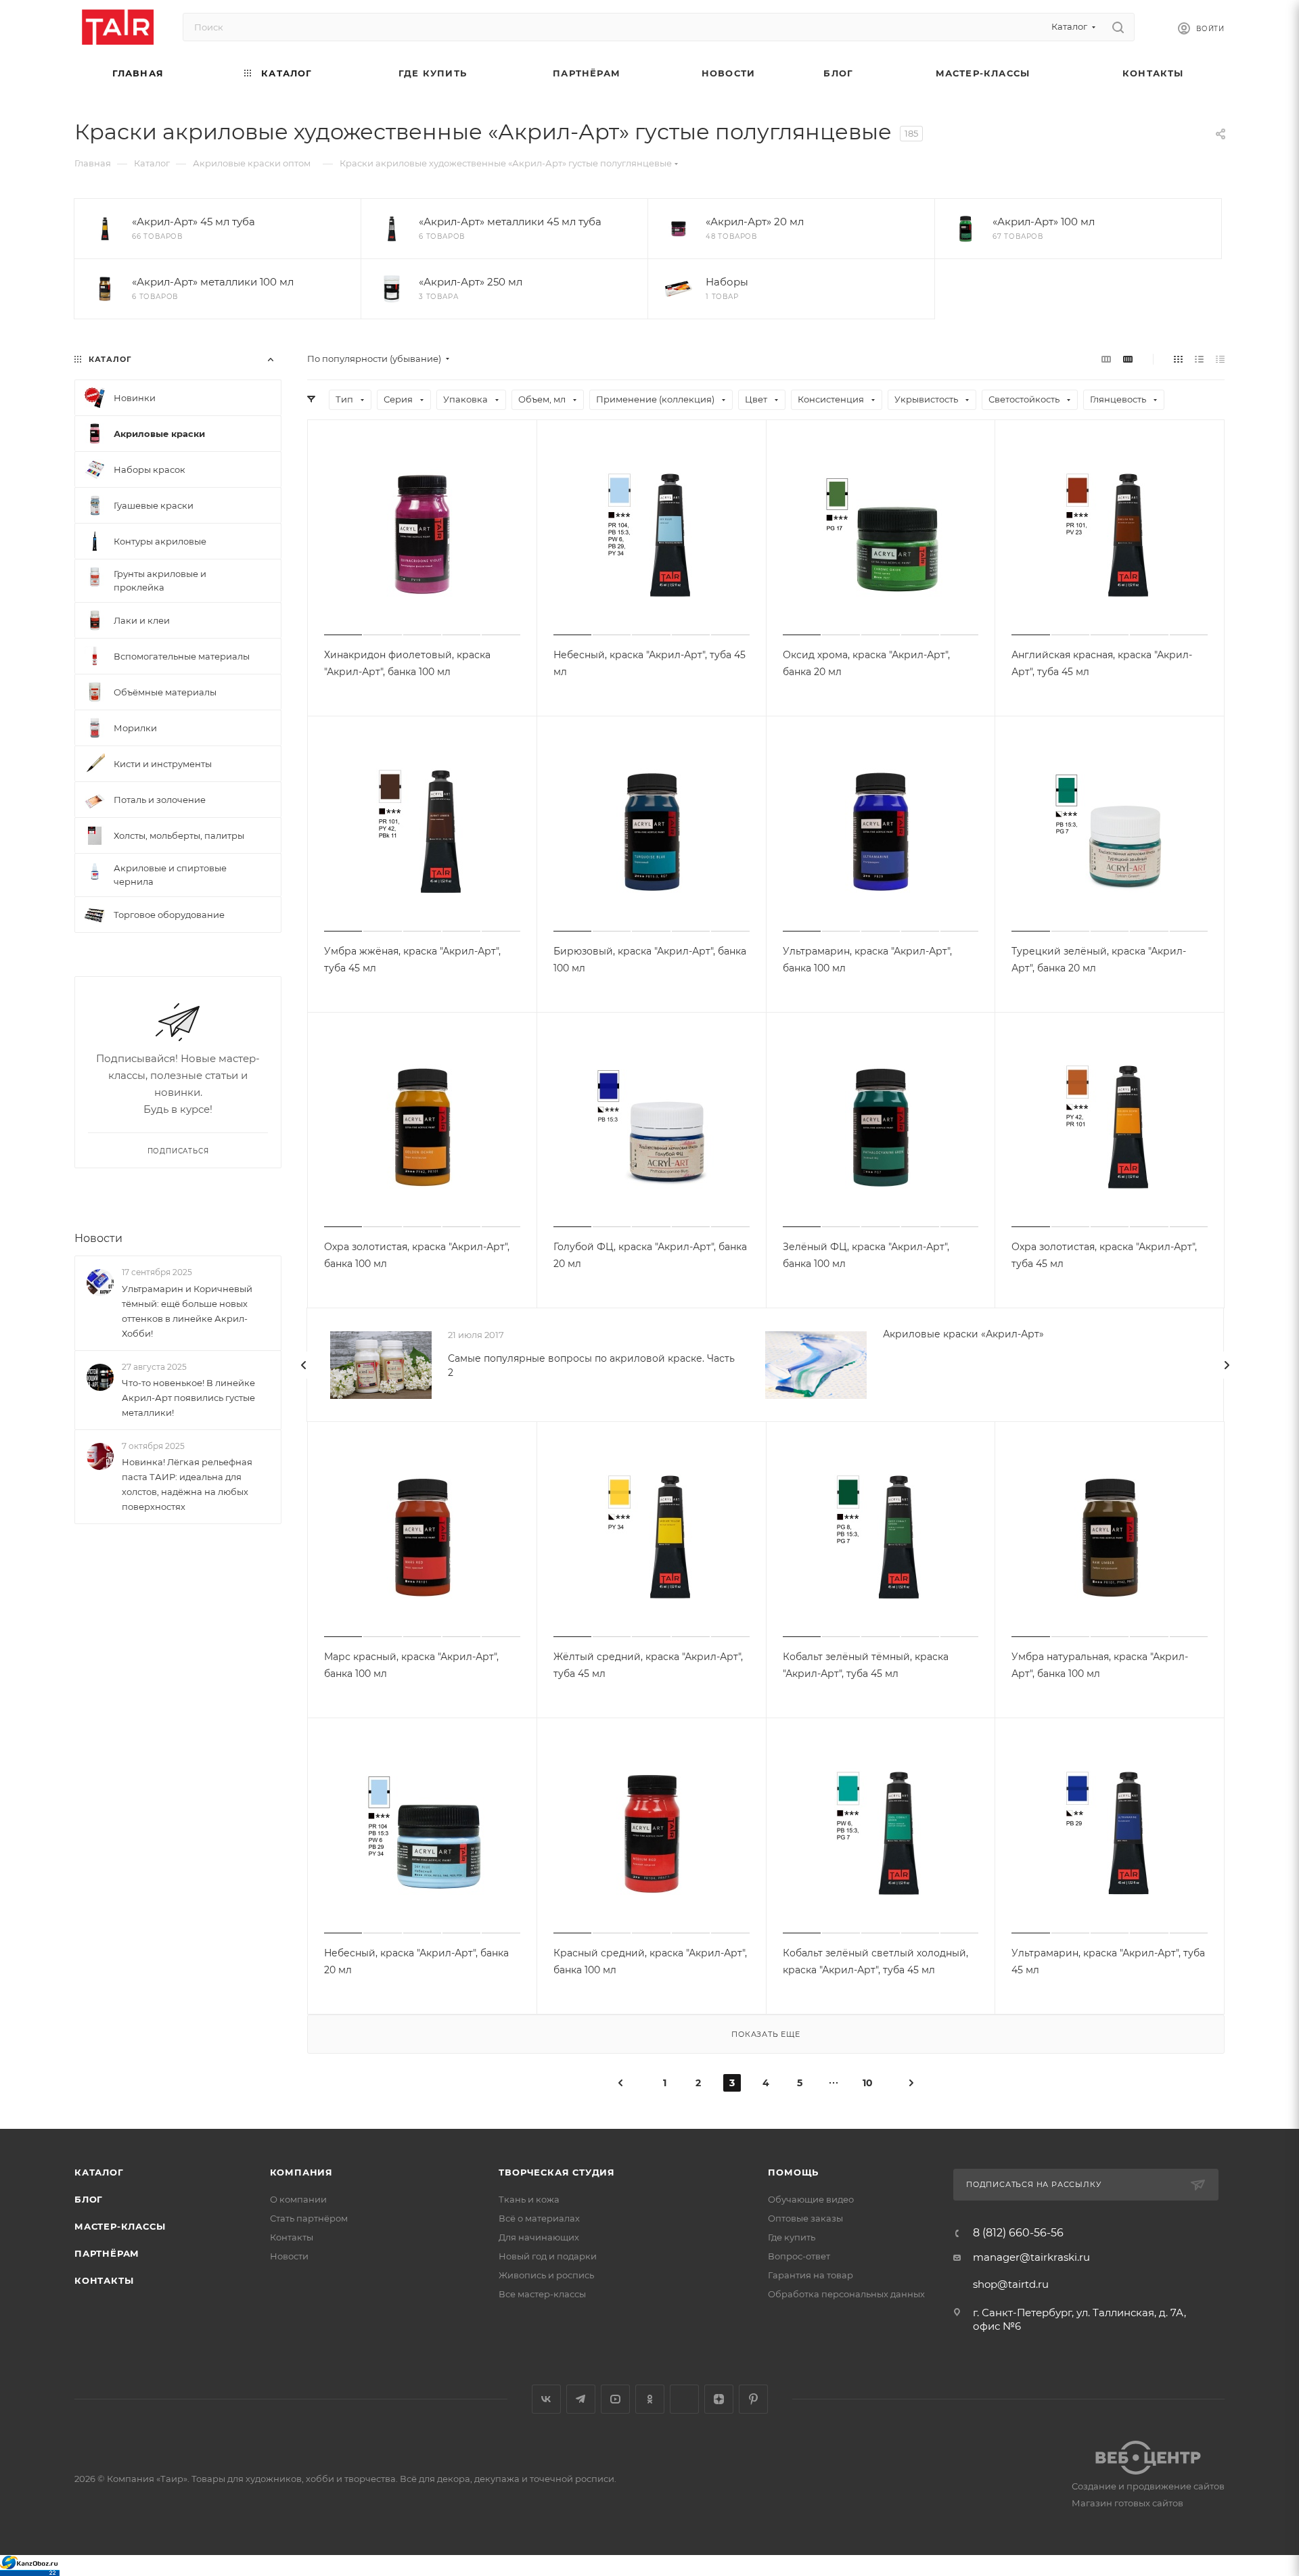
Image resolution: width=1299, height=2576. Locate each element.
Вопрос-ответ (799, 2256)
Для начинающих (539, 2237)
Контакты (104, 2280)
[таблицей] (1220, 359)
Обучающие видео (811, 2199)
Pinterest (753, 2399)
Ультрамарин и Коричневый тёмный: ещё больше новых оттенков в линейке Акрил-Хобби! (187, 1311)
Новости (98, 1238)
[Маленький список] (1106, 359)
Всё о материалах (539, 2218)
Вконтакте (546, 2399)
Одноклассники (650, 2399)
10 (868, 2083)
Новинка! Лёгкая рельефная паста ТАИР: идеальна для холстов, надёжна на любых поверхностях (187, 1484)
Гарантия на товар (811, 2275)
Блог (89, 2199)
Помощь (793, 2172)
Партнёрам (107, 2253)
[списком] (1199, 359)
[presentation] (304, 1365)
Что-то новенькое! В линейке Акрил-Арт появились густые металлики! (188, 1398)
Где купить (792, 2237)
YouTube (615, 2399)
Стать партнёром (309, 2218)
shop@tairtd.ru (1011, 2284)
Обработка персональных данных (846, 2294)
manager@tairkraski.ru (1031, 2257)
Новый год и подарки (548, 2256)
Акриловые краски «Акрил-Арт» (963, 1334)
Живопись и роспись (546, 2275)
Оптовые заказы (805, 2218)
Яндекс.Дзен (719, 2399)
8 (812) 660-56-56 (1018, 2233)
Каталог (99, 2172)
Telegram (581, 2399)
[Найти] (1118, 27)
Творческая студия (557, 2172)
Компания (301, 2172)
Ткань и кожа (529, 2199)
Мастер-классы (120, 2226)
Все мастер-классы (542, 2294)
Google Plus (684, 2399)
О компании (298, 2199)
